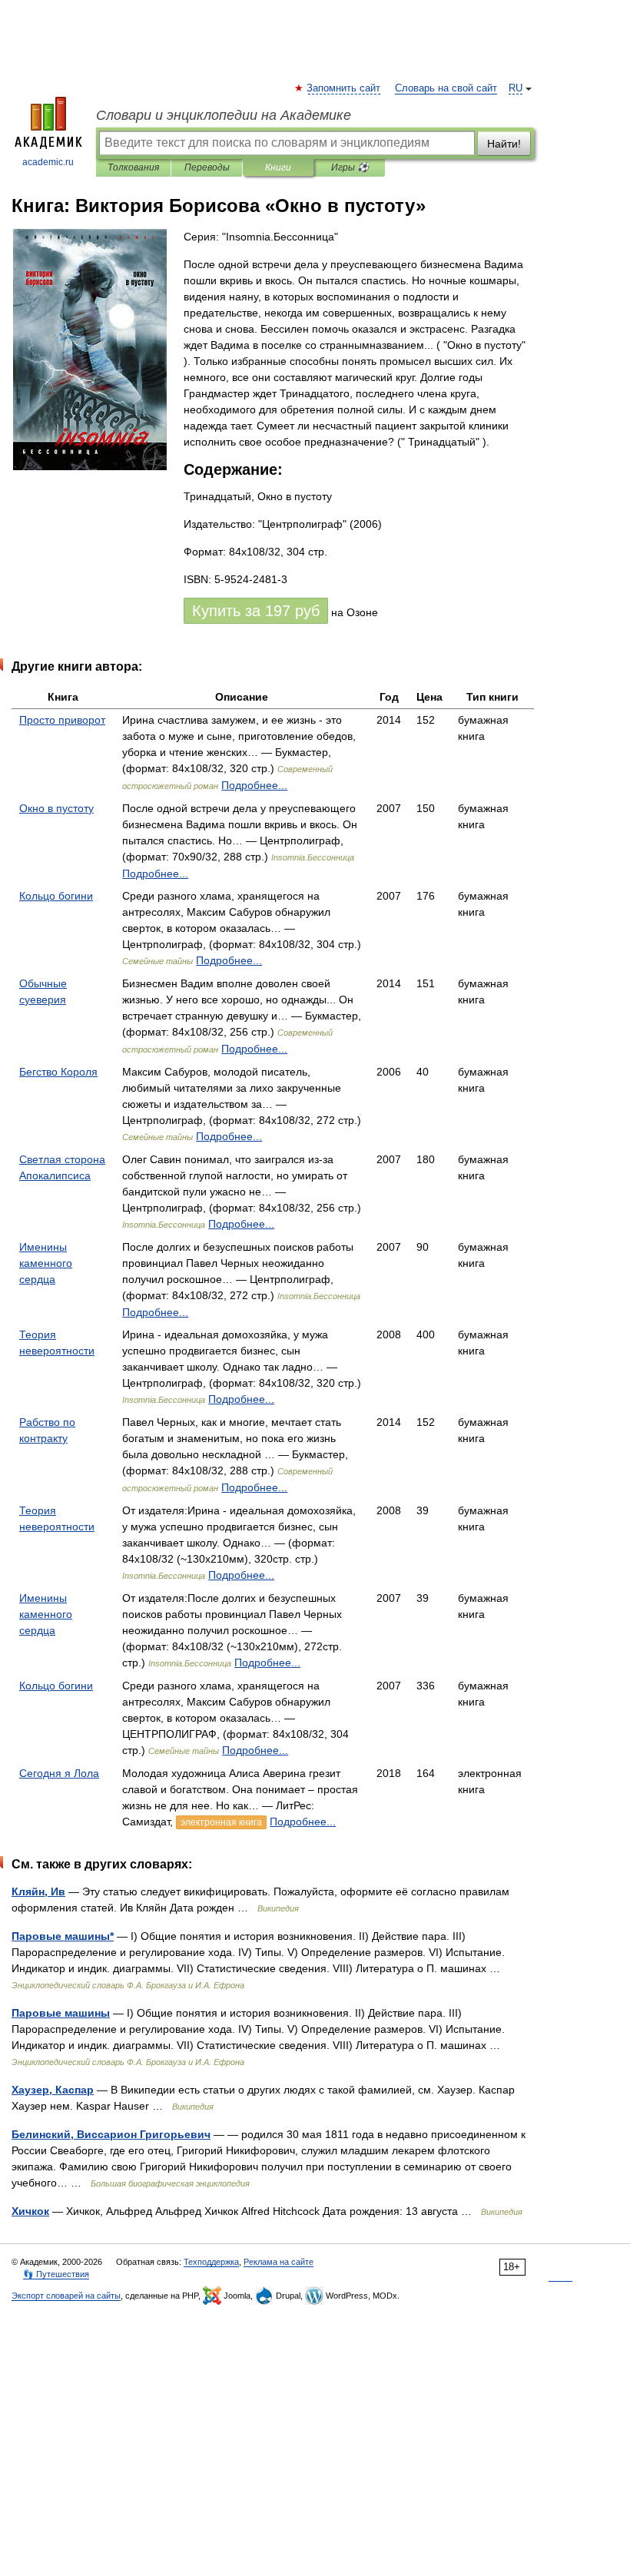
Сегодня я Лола (59, 1773)
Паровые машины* (63, 1936)
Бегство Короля (58, 1072)
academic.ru (48, 162)
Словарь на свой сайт (446, 88)
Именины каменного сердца (46, 1263)
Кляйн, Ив (38, 1891)
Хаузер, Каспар (53, 2090)
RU (516, 88)
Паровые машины (61, 2013)
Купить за (256, 611)
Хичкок (30, 2211)
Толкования (133, 167)
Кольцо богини (56, 896)
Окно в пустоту (56, 808)
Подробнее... (254, 785)
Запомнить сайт (344, 88)
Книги (278, 167)
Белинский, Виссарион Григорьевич (111, 2134)
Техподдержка (211, 2262)
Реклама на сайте (279, 2262)
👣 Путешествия (56, 2274)
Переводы (207, 167)
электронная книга (221, 1822)
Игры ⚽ (350, 167)
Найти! (504, 144)
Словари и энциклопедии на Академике (224, 115)
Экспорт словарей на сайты (66, 2296)
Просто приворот (62, 720)
